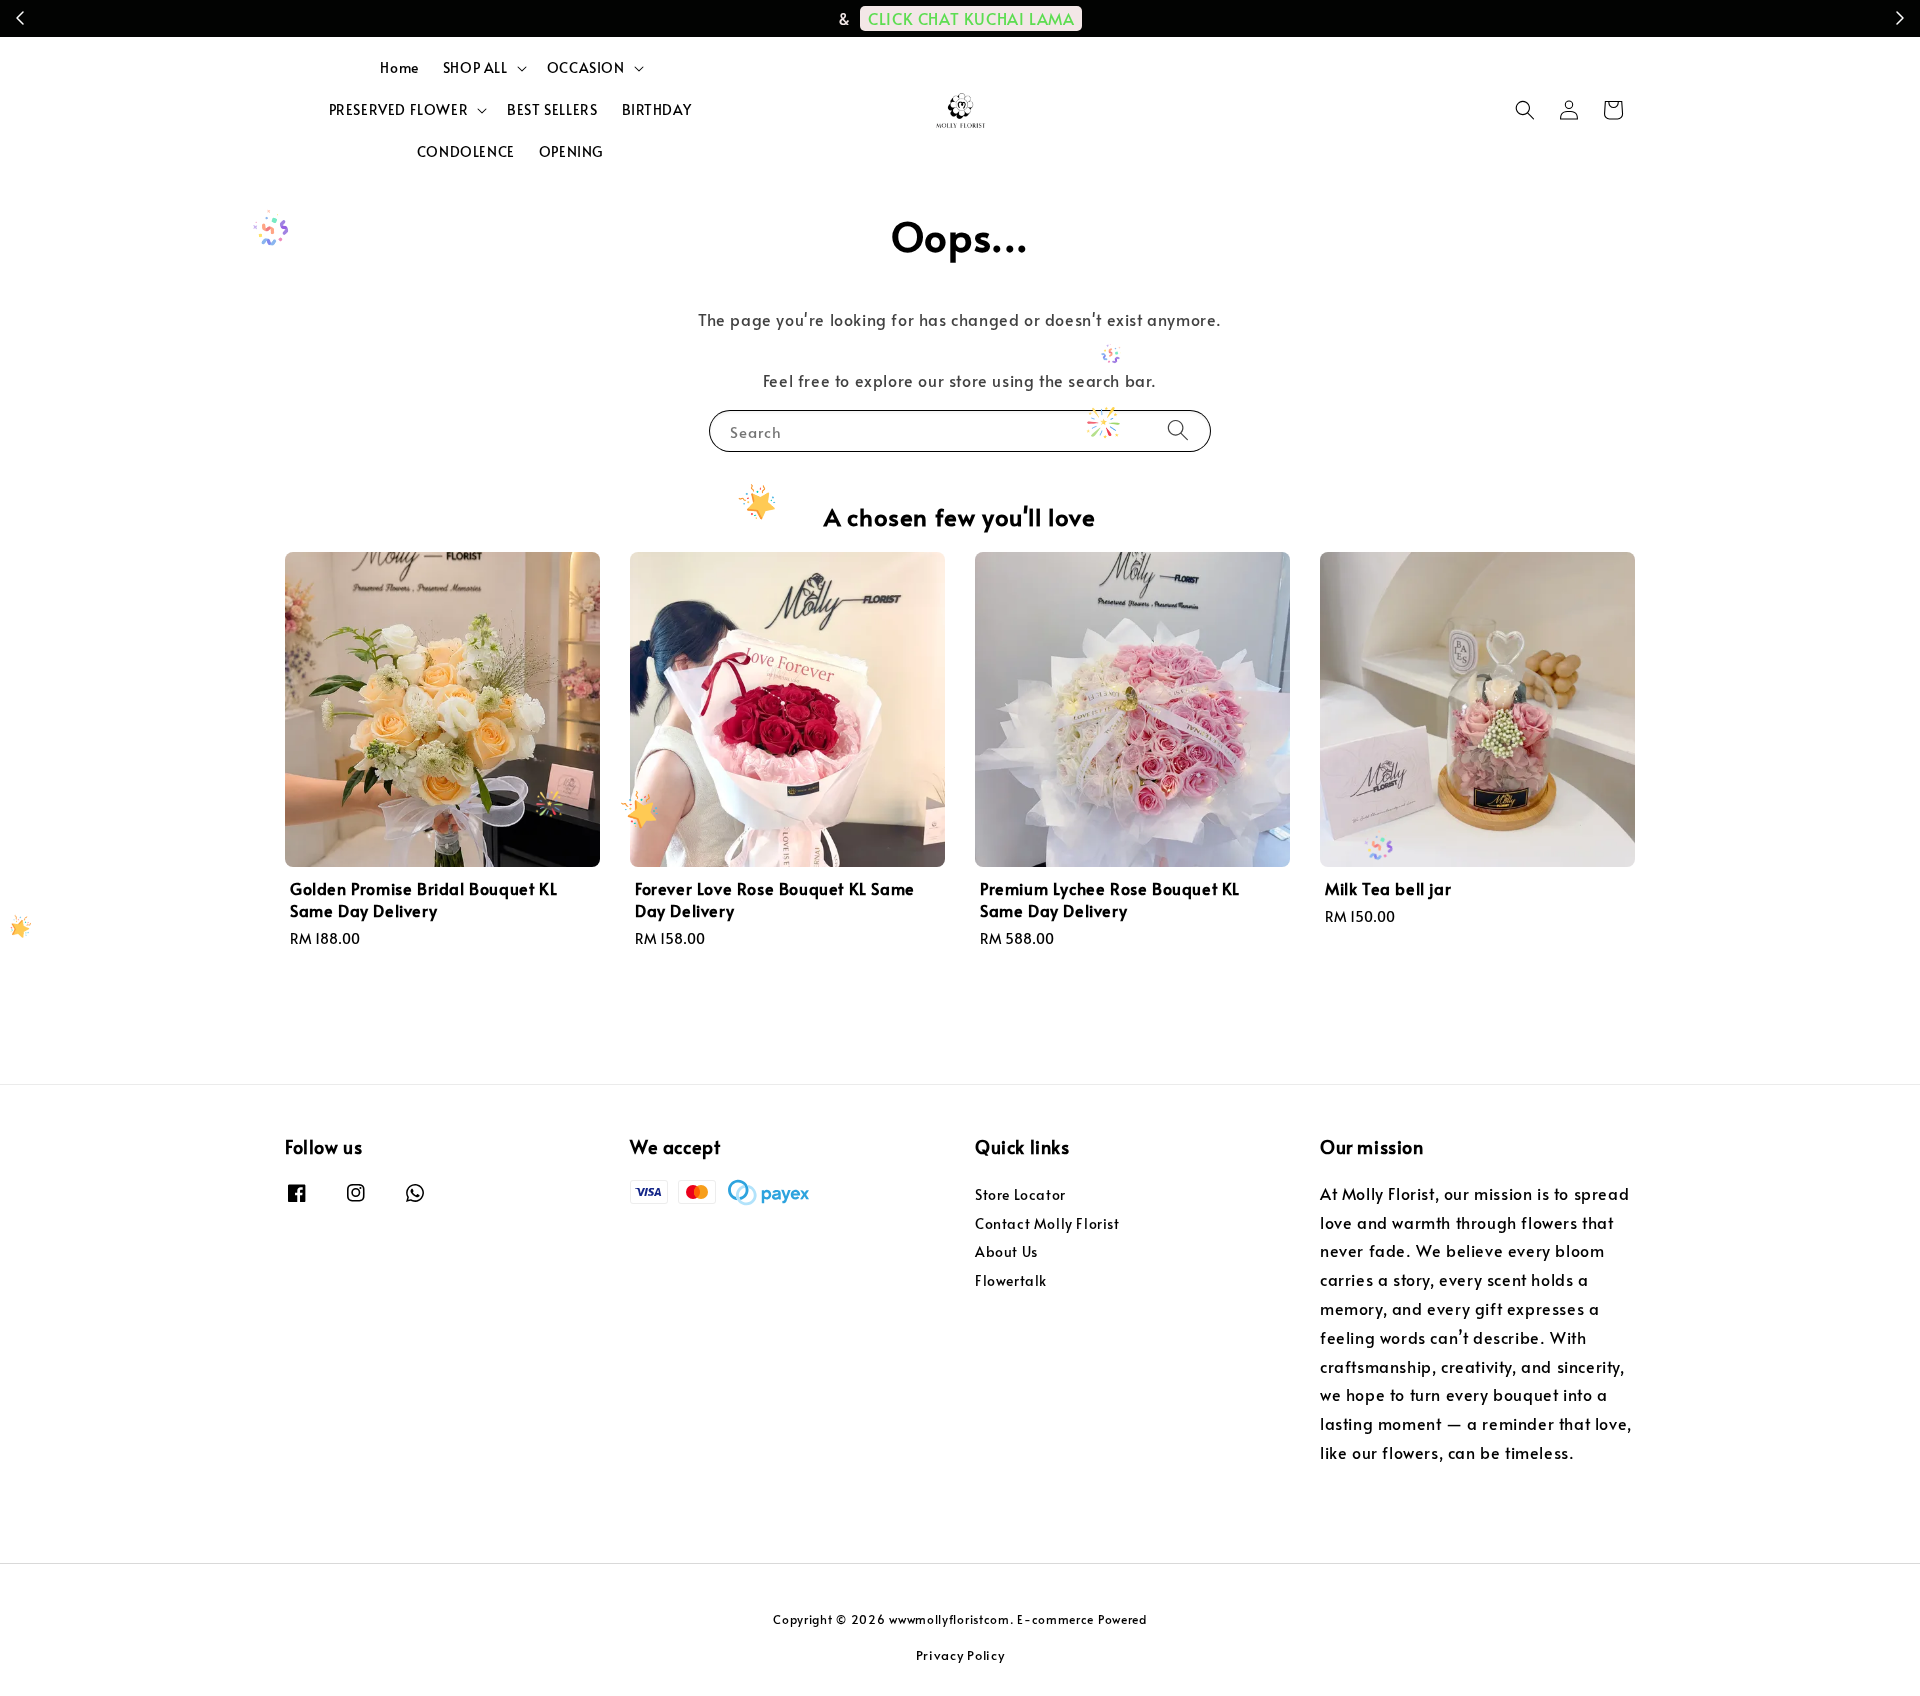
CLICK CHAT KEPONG (1374, 18)
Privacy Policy (960, 1655)
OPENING (571, 151)
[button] (1525, 110)
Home (399, 67)
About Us (1006, 1251)
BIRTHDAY (657, 109)
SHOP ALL (475, 68)
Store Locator (1020, 1195)
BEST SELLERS (552, 109)
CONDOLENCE (466, 151)
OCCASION (586, 68)
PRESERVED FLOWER (399, 110)
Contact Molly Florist (1047, 1223)
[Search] (1178, 430)
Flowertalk (1011, 1280)
